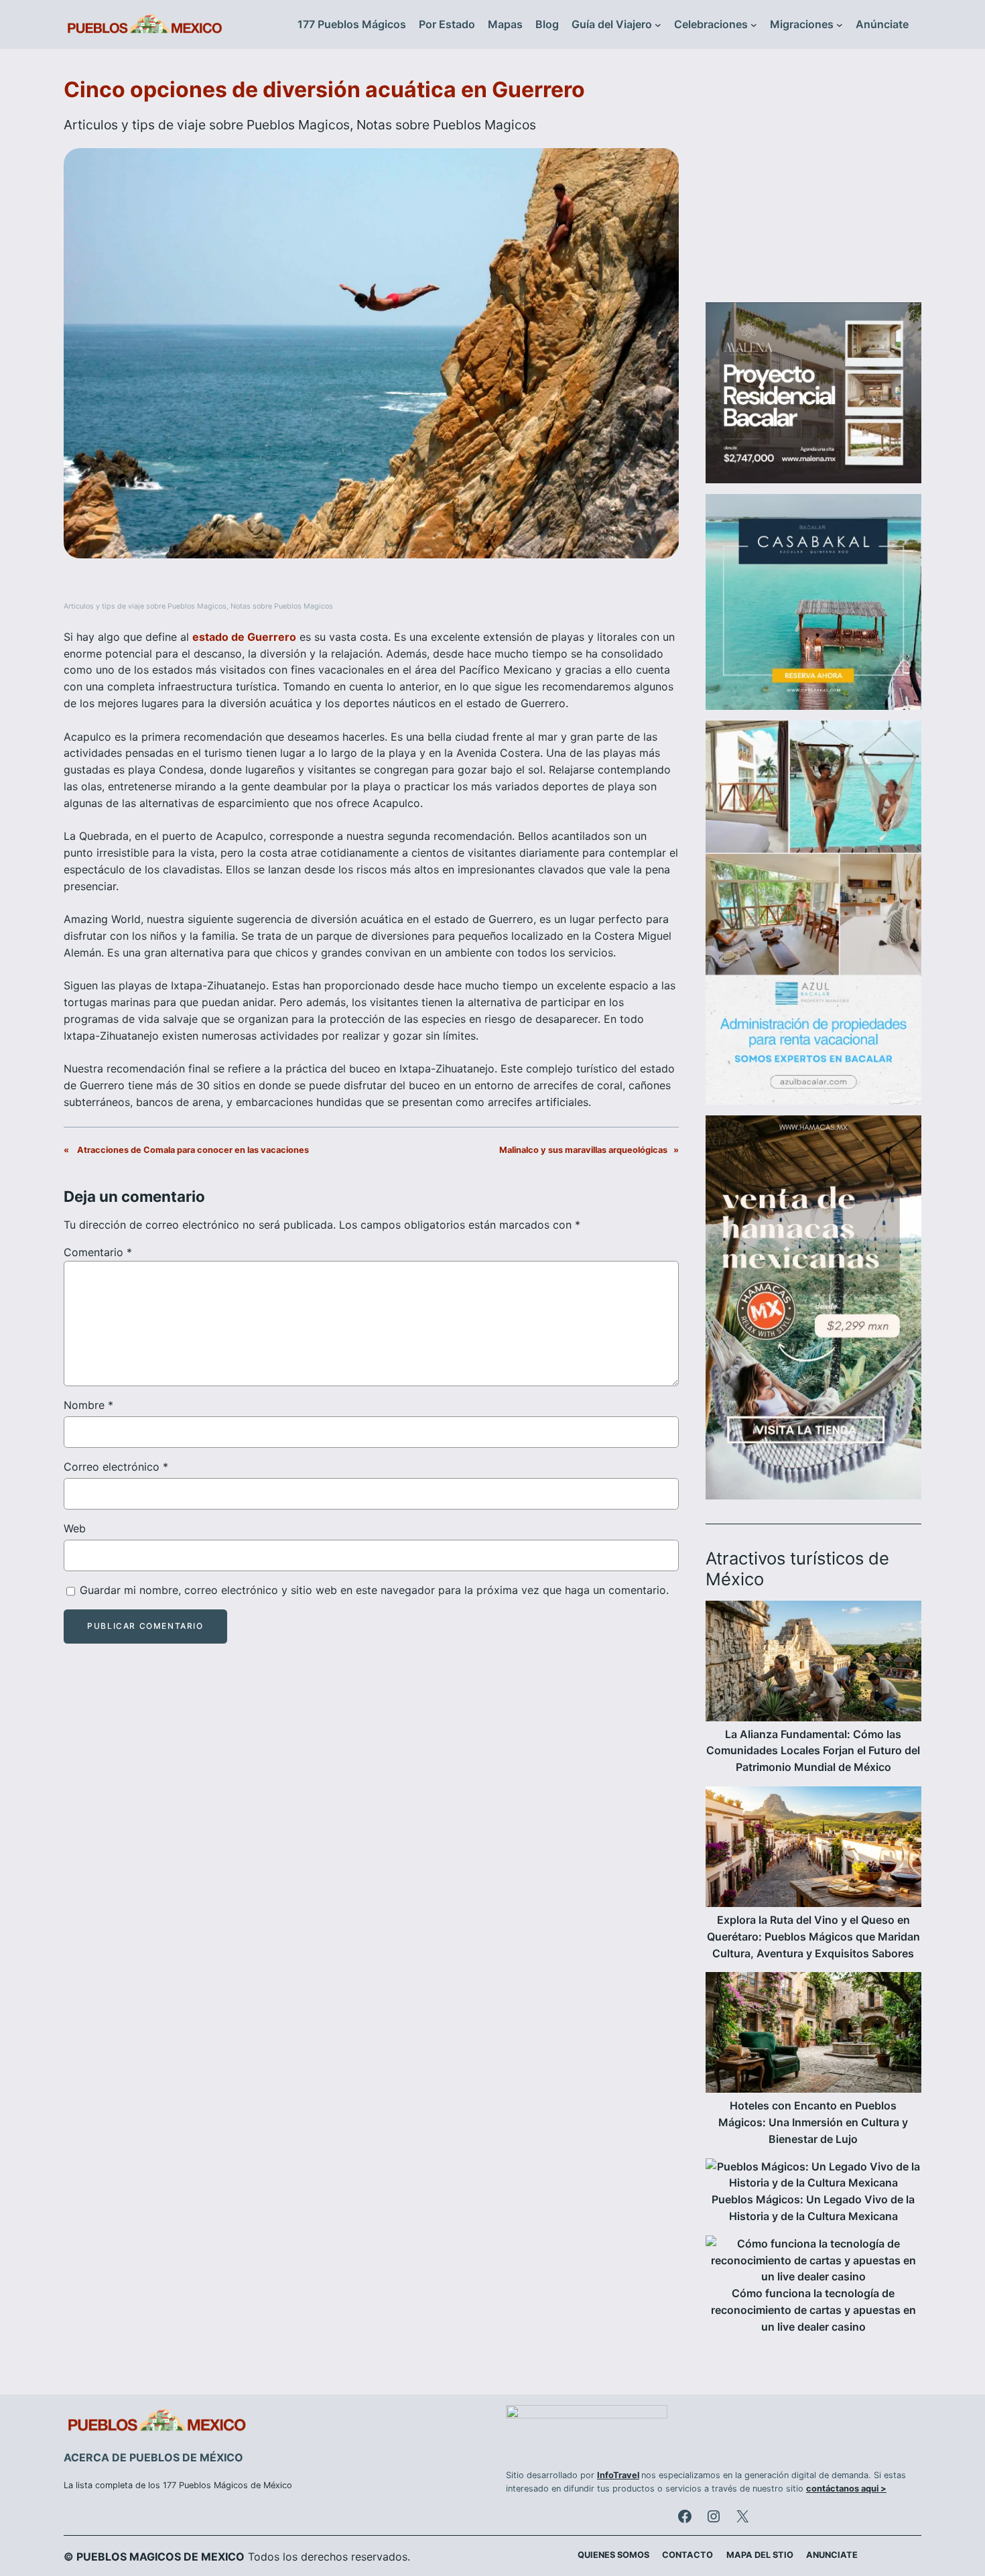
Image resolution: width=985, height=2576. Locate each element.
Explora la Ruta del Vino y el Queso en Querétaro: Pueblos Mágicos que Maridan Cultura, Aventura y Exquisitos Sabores (813, 1937)
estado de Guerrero (244, 637)
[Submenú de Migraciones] (840, 25)
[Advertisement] (813, 184)
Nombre (88, 1405)
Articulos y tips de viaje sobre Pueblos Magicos (207, 125)
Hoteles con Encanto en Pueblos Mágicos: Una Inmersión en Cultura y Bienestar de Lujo (813, 2122)
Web (75, 1528)
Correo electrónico (116, 1467)
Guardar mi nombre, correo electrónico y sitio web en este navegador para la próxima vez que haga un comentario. (374, 1590)
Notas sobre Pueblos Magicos (446, 125)
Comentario (98, 1252)
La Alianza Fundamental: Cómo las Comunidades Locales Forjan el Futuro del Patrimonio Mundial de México (813, 1751)
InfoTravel (618, 2475)
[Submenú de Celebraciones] (754, 25)
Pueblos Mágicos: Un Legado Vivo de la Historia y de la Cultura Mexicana (813, 2208)
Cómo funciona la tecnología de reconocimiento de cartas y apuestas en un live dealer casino (813, 2310)
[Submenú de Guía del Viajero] (658, 25)
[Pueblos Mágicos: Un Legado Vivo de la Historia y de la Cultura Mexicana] (813, 2175)
